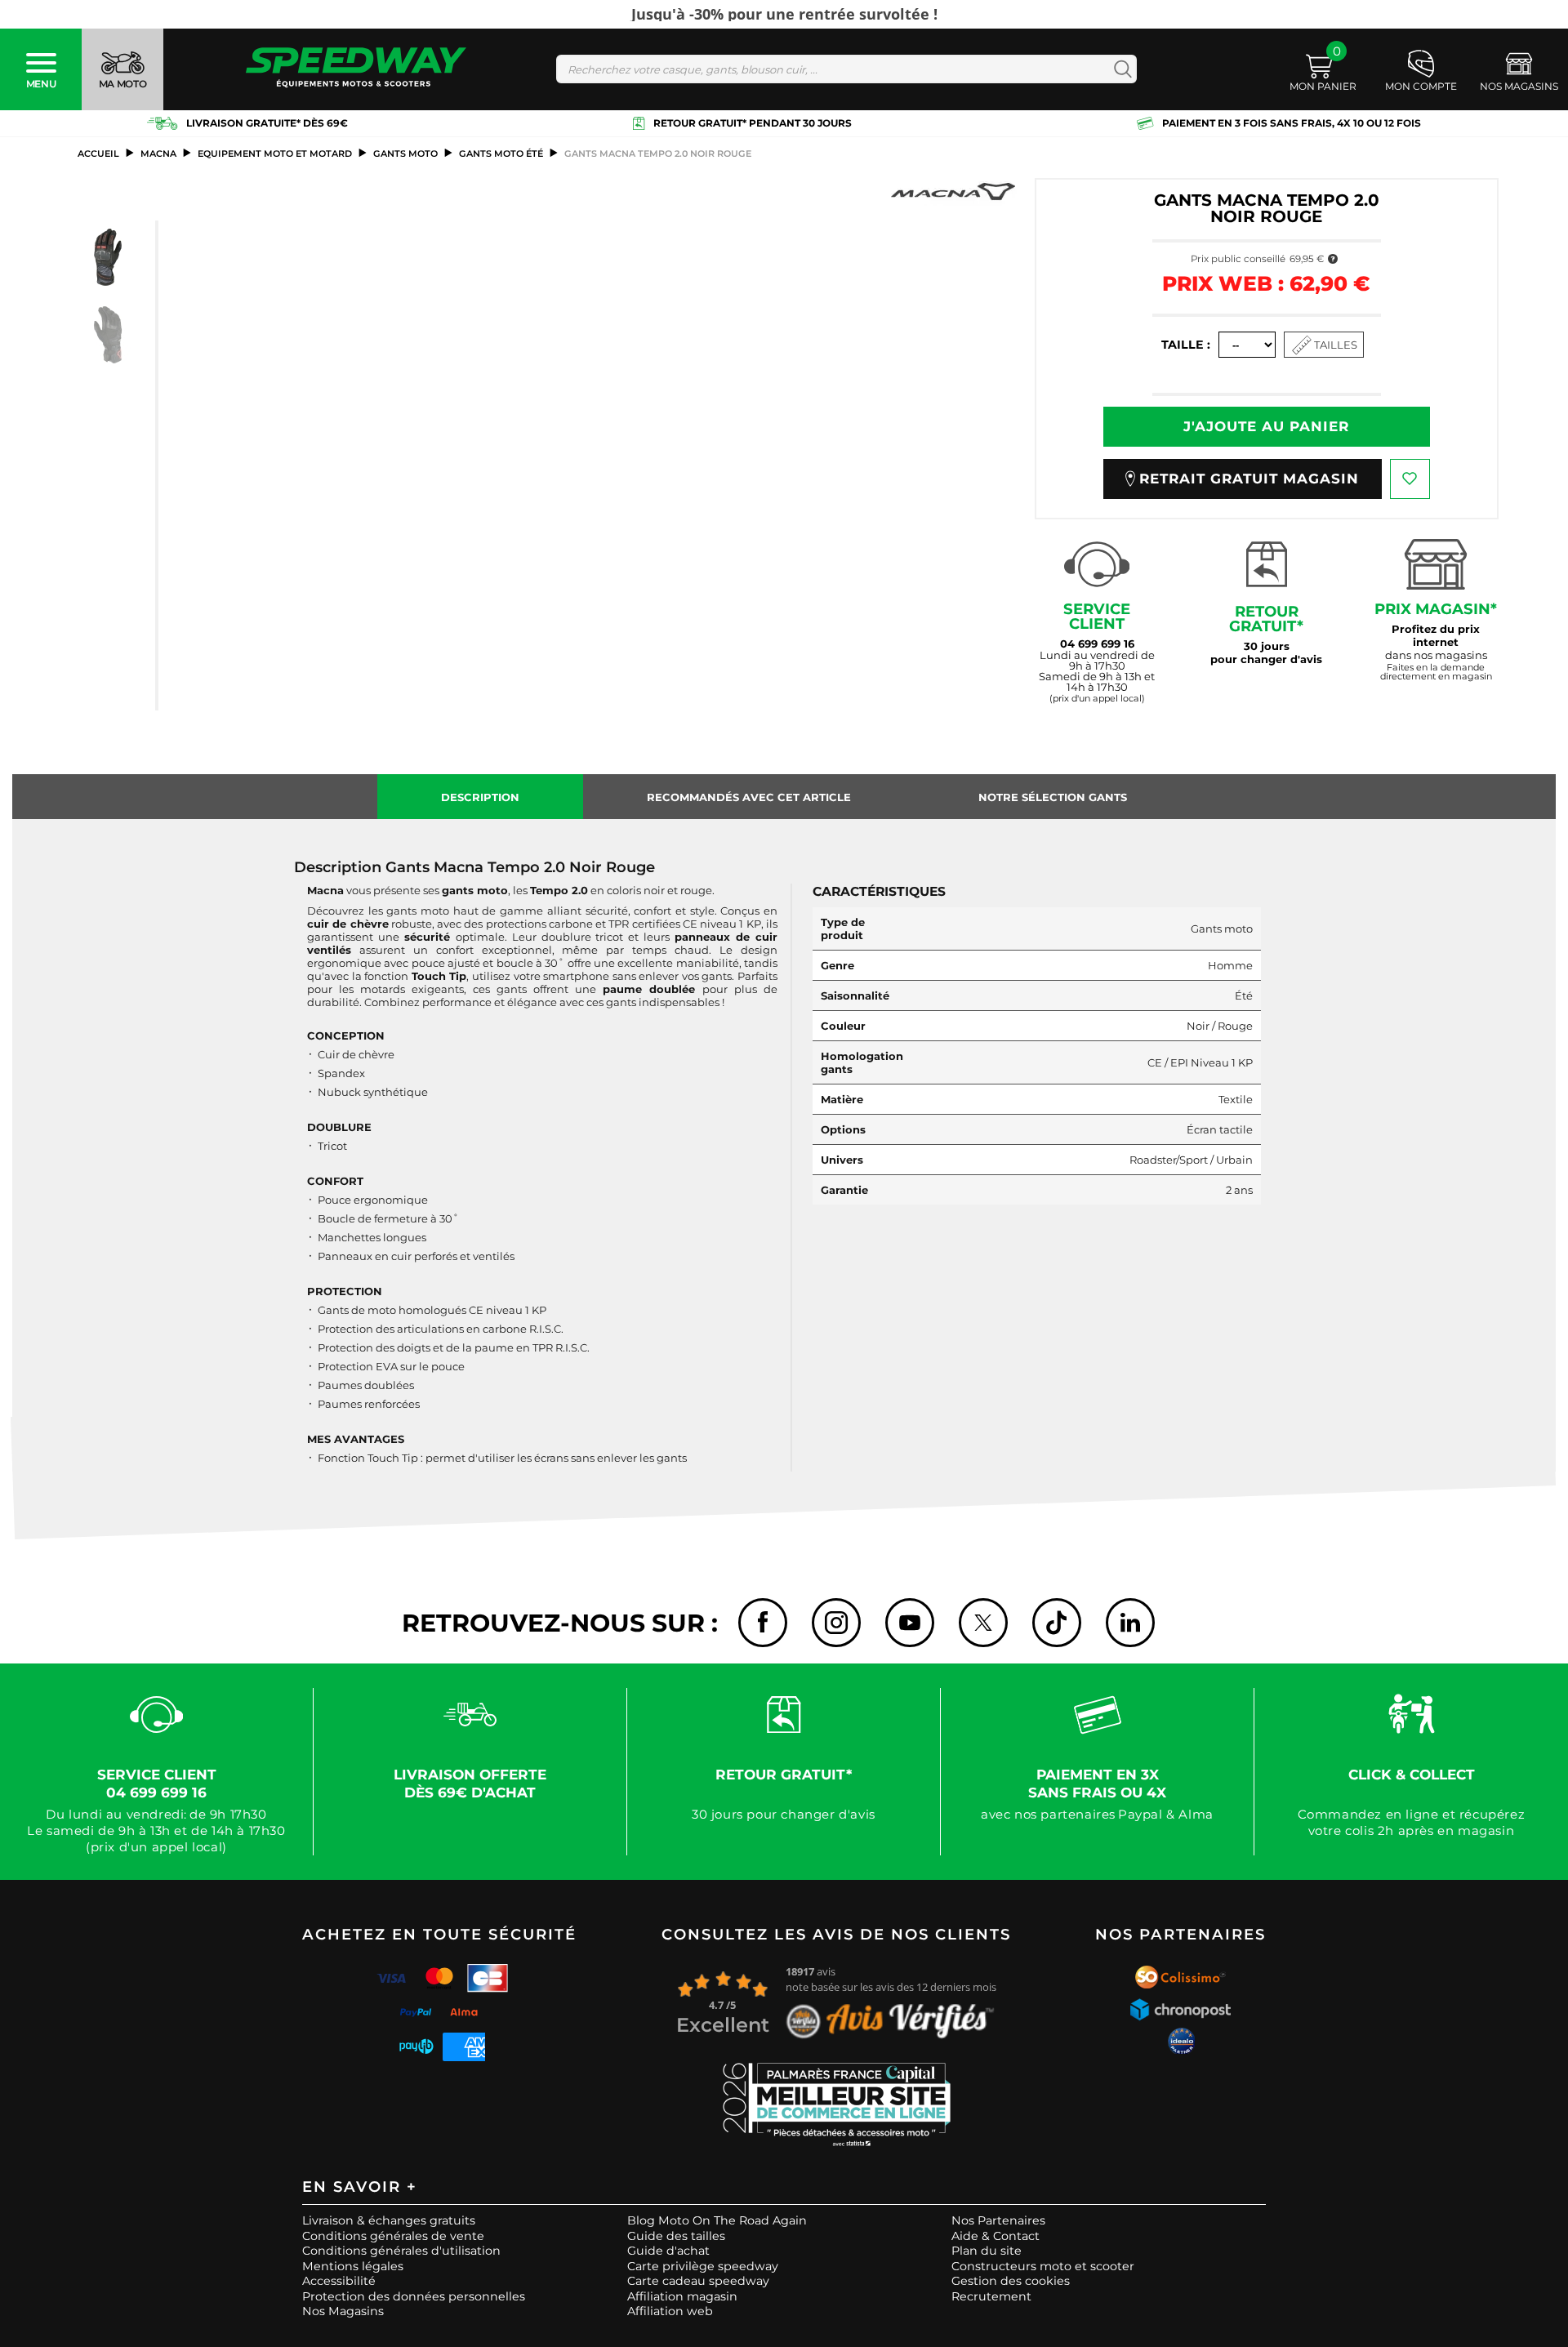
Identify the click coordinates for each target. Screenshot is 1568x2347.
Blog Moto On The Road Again (717, 2220)
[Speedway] (356, 69)
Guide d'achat (668, 2251)
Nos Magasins (343, 2311)
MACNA (158, 154)
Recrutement (991, 2296)
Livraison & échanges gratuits (389, 2220)
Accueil (98, 154)
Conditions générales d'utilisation (401, 2251)
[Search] (1119, 69)
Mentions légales (353, 2266)
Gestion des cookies (1011, 2281)
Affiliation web (670, 2311)
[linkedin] (1130, 1623)
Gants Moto (405, 154)
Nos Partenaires (998, 2220)
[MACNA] (953, 192)
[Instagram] (836, 1623)
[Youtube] (910, 1623)
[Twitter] (983, 1623)
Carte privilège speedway (703, 2266)
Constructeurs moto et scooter (1043, 2266)
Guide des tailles (676, 2236)
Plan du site (987, 2251)
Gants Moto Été (501, 154)
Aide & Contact (996, 2236)
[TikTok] (1057, 1623)
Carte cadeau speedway (698, 2281)
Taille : (1186, 345)
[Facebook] (763, 1623)
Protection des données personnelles (414, 2296)
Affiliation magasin (682, 2296)
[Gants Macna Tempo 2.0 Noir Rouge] (108, 257)
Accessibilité (339, 2281)
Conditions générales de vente (393, 2236)
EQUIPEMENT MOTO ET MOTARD (275, 154)
